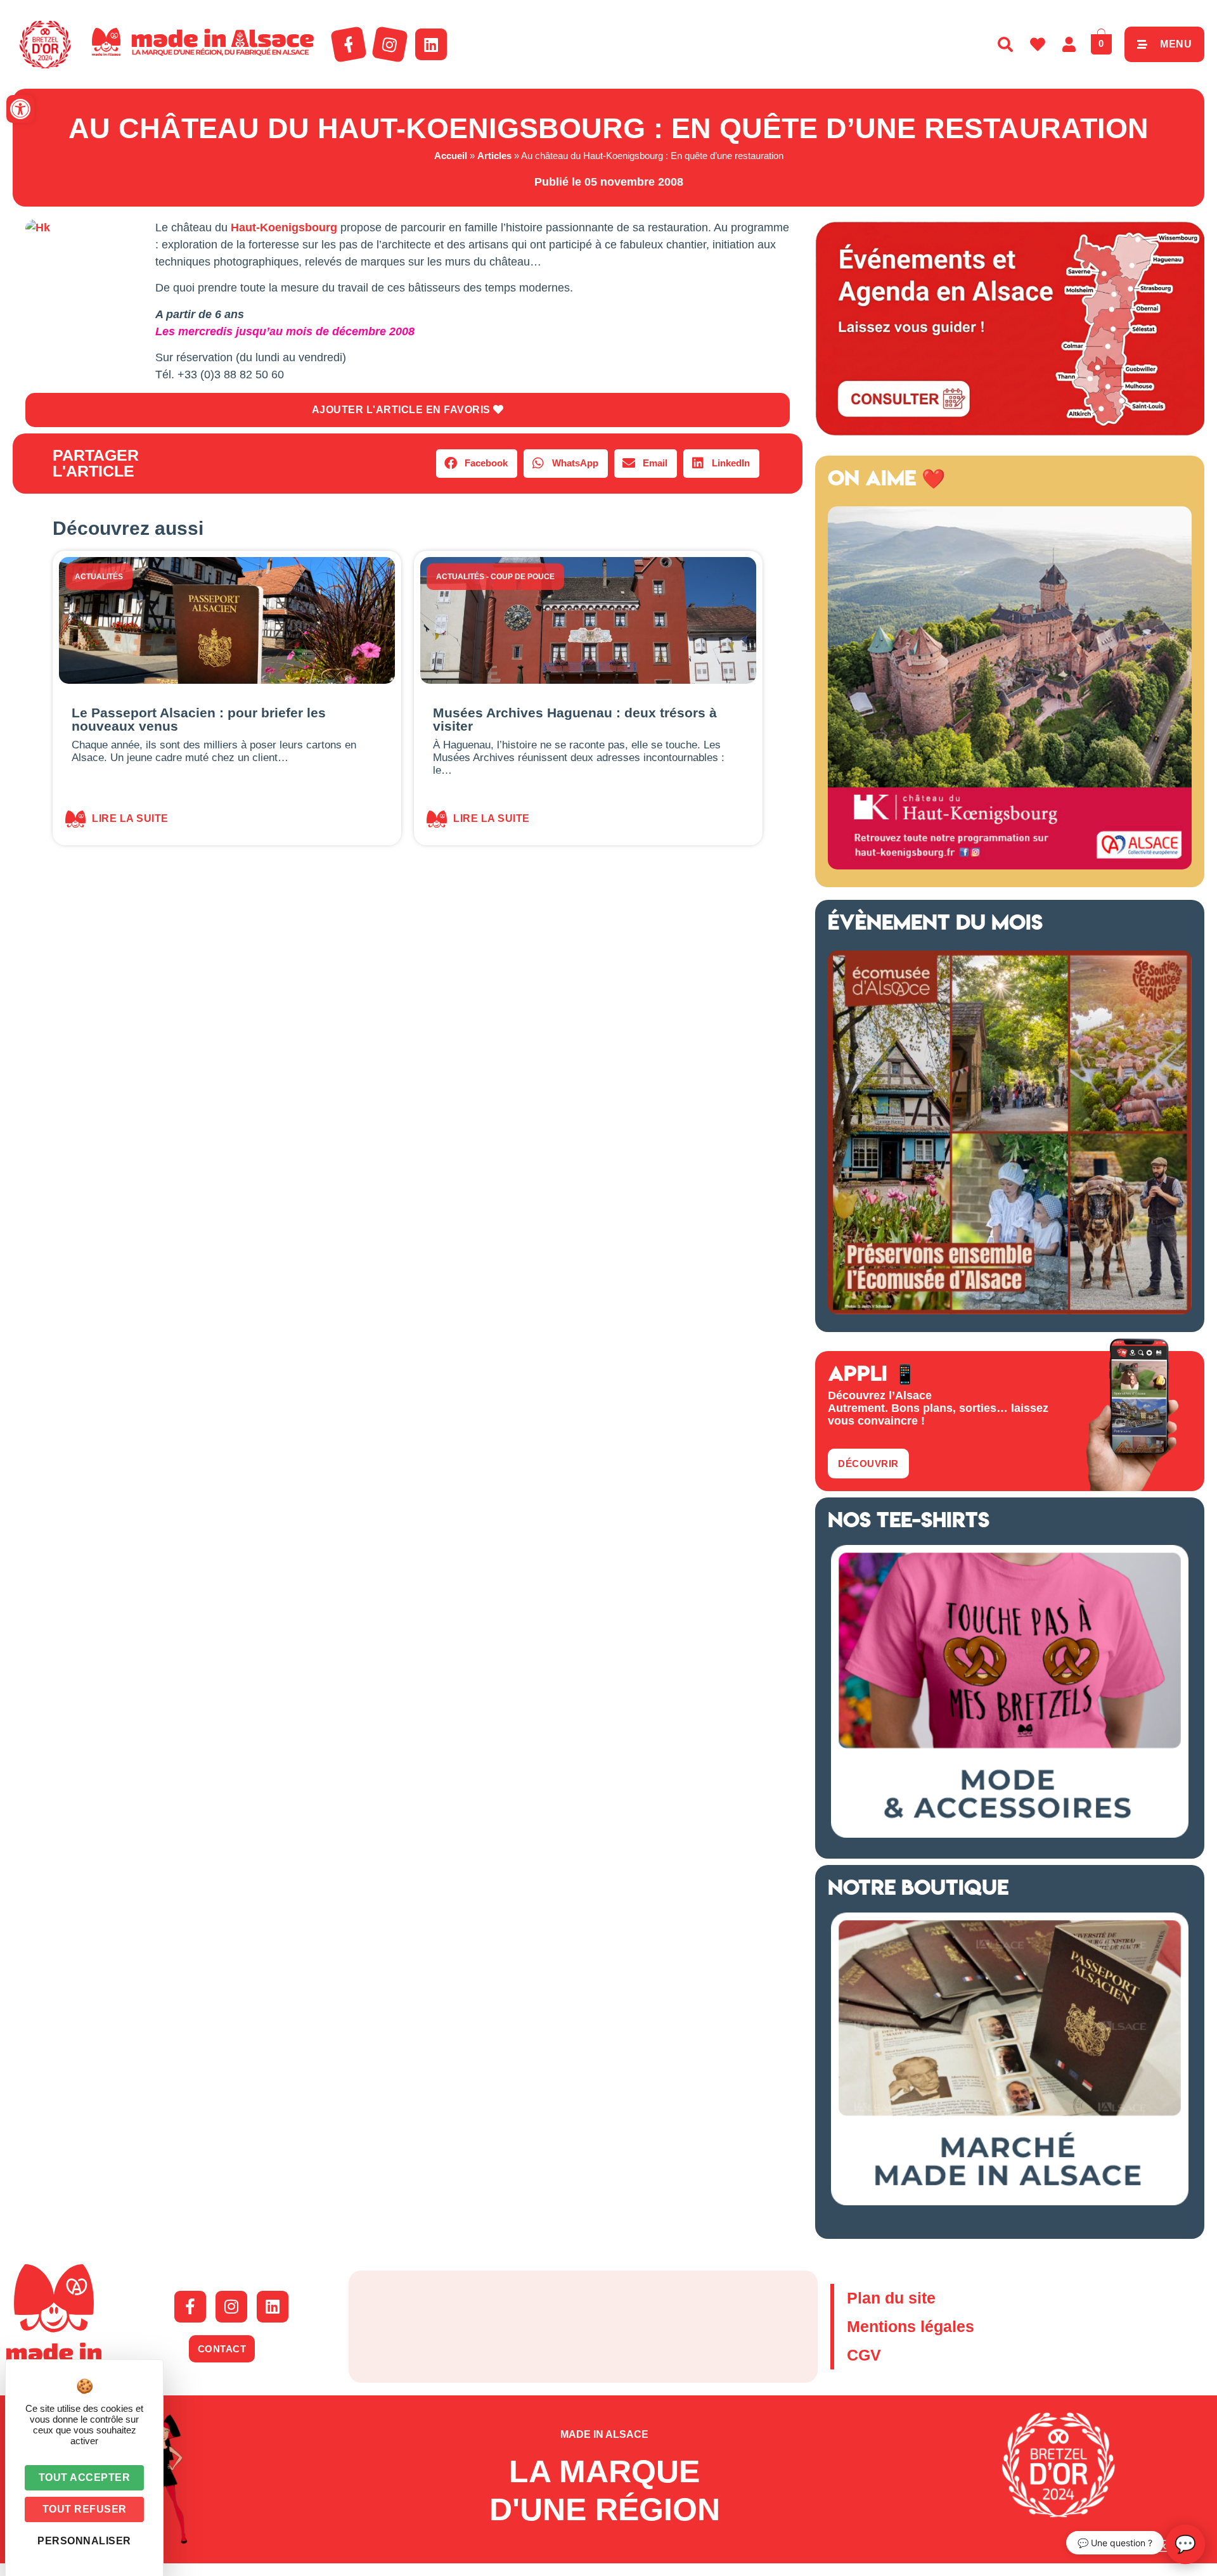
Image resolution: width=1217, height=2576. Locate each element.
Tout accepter (85, 2477)
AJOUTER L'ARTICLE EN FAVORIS (403, 410)
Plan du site (891, 2298)
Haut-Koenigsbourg (284, 227)
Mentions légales (911, 2326)
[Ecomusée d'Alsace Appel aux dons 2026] (1010, 1310)
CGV (864, 2355)
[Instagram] (390, 44)
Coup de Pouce (523, 577)
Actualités (99, 577)
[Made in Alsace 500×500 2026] (1010, 866)
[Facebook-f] (349, 44)
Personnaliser (84, 2541)
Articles (494, 156)
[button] (20, 109)
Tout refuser (85, 2509)
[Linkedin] (431, 44)
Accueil (451, 156)
